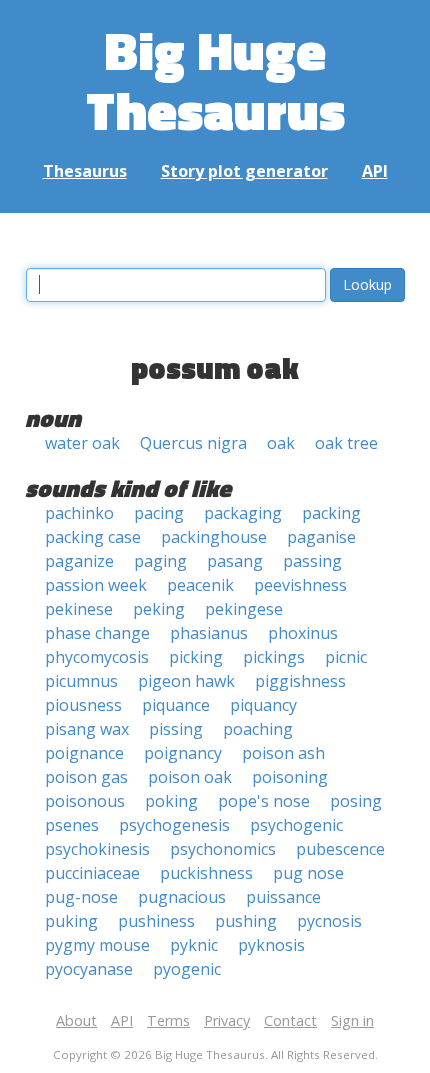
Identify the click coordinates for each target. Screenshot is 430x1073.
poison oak (190, 777)
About (76, 1020)
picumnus (81, 681)
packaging (243, 513)
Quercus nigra (193, 443)
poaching (258, 729)
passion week (96, 585)
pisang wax (87, 729)
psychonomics (223, 849)
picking (196, 657)
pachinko (79, 513)
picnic (346, 657)
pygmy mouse (97, 945)
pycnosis (329, 921)
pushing (246, 921)
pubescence (340, 849)
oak (281, 443)
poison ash (283, 753)
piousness (83, 705)
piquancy (263, 705)
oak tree (346, 443)
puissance (283, 897)
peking (159, 609)
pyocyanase (89, 969)
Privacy (227, 1020)
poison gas (86, 777)
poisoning (290, 777)
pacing (159, 513)
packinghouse (214, 537)
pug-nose (81, 897)
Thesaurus (85, 171)
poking (171, 801)
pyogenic (187, 969)
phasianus (209, 633)
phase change (97, 633)
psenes (72, 825)
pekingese (244, 609)
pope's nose (264, 801)
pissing (176, 729)
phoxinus (303, 633)
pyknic (194, 945)
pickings (274, 657)
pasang (235, 561)
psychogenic (296, 825)
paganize (79, 561)
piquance (176, 705)
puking (71, 921)
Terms (168, 1020)
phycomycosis (97, 657)
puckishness (206, 873)
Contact (290, 1020)
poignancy (183, 753)
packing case (93, 537)
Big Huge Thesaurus (215, 79)
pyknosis (271, 945)
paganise (321, 537)
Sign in (352, 1020)
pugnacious (182, 897)
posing (356, 801)
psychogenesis (174, 825)
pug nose (308, 873)
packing (331, 513)
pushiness (156, 921)
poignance (84, 753)
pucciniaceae (92, 873)
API (375, 171)
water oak (82, 443)
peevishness (300, 585)
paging (160, 561)
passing (312, 561)
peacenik (200, 585)
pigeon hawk (186, 681)
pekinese (79, 609)
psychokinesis (97, 849)
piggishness (300, 681)
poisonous (85, 801)
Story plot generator (244, 171)
